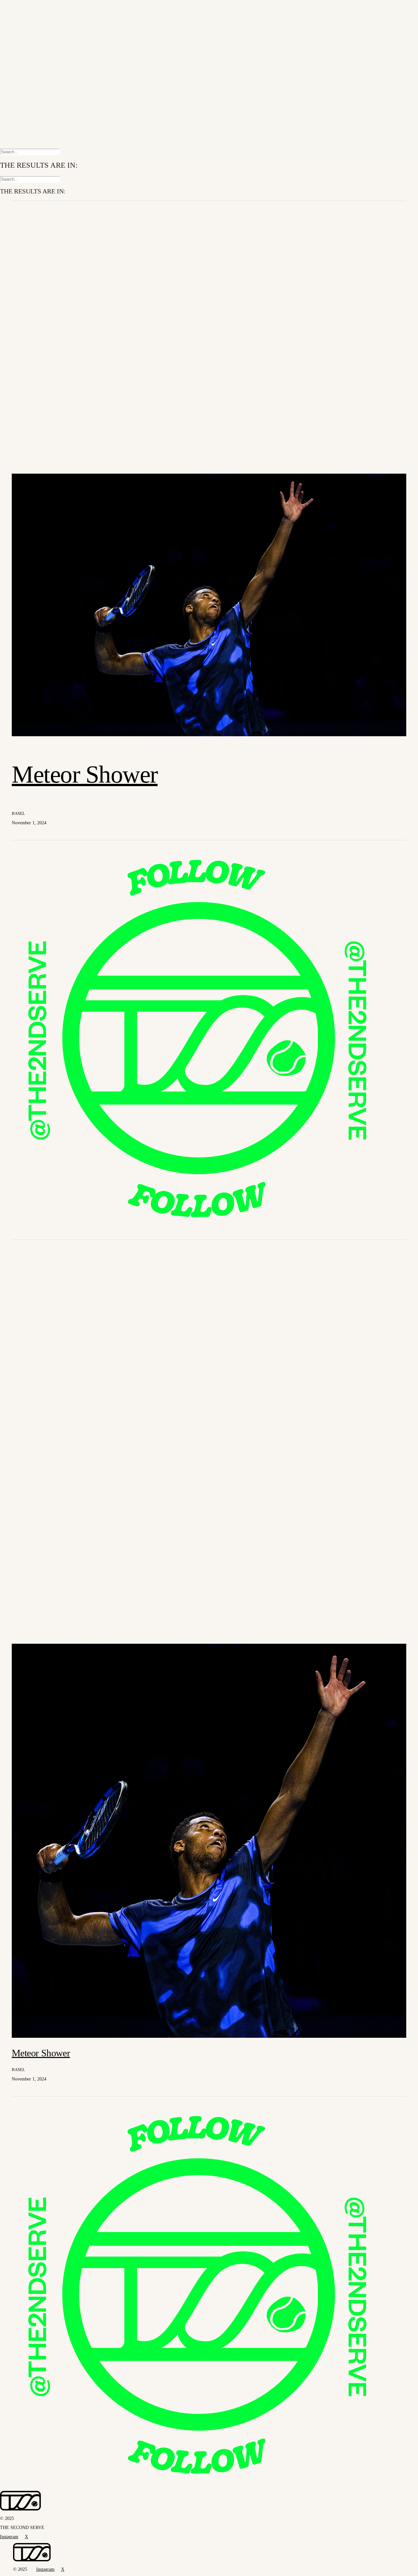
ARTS (20, 25)
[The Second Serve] (209, 70)
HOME (21, 7)
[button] (209, 735)
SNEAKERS (28, 31)
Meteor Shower (85, 774)
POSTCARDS (30, 37)
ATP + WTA (27, 13)
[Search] (30, 152)
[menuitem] (216, 8)
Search (19, 141)
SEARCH (24, 98)
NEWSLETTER (32, 110)
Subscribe (22, 125)
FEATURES (27, 19)
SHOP (20, 48)
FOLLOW (25, 104)
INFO (20, 43)
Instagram (22, 130)
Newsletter (23, 120)
